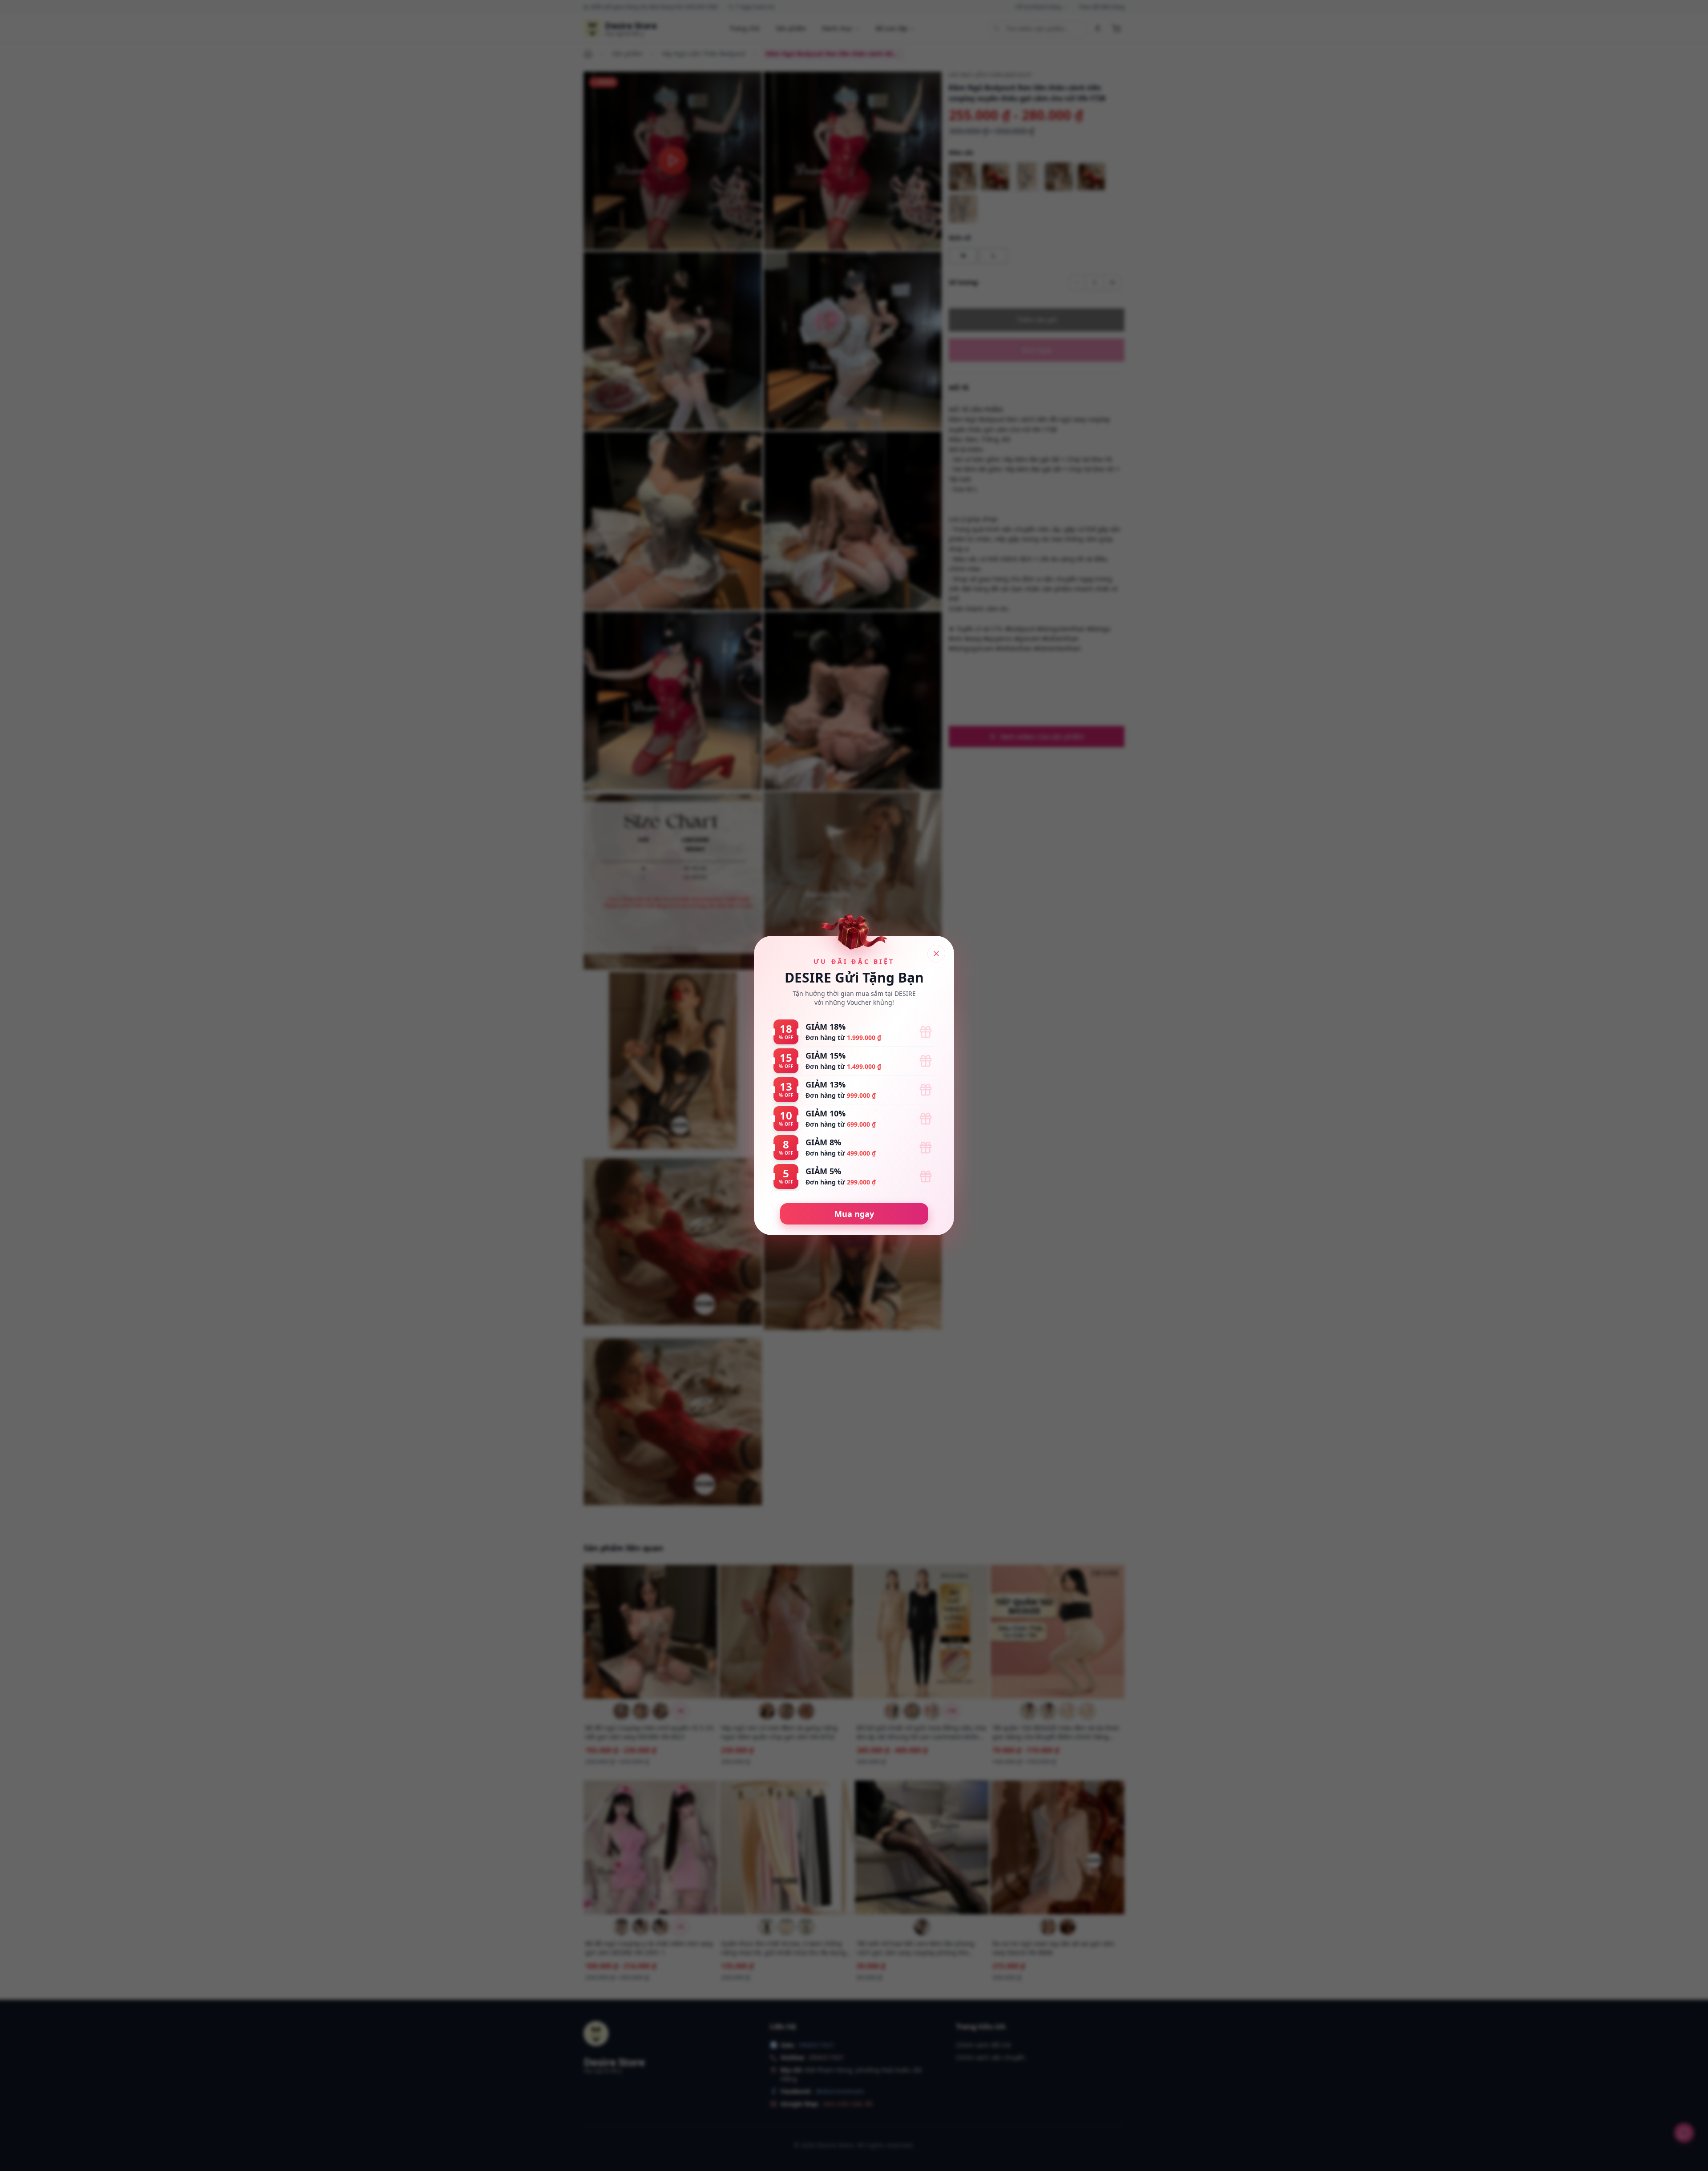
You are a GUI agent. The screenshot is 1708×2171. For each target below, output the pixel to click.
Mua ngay (854, 1214)
